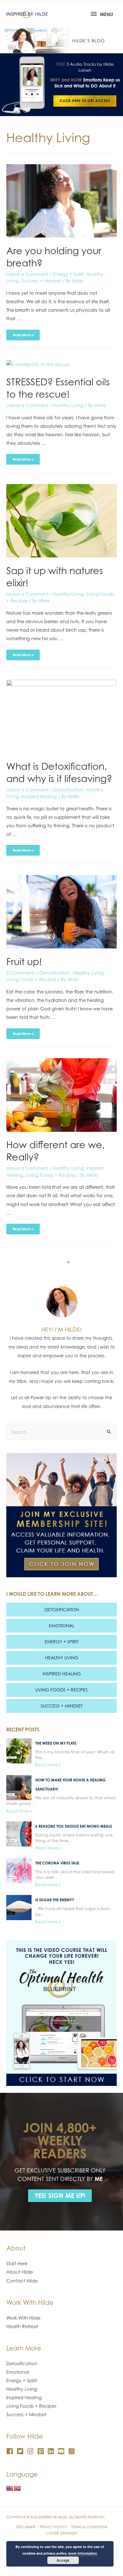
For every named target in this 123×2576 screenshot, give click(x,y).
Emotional (61, 1626)
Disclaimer (26, 2527)
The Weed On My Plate (56, 1743)
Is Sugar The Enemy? (55, 1900)
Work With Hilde (23, 2318)
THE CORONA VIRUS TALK (57, 1863)
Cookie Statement (61, 2533)
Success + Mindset (41, 281)
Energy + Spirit (68, 274)
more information (83, 2553)
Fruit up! (24, 961)
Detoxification (68, 790)
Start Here (17, 2263)
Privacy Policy (53, 2527)
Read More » (23, 333)
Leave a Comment (27, 274)
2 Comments (21, 973)
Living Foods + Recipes (31, 979)
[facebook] (11, 2451)
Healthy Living (68, 405)
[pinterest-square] (42, 2451)
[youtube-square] (62, 2451)
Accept (63, 2560)
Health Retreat (22, 2326)
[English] (10, 2489)
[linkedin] (52, 2451)
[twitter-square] (21, 2451)
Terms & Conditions (89, 2527)
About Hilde (20, 2272)
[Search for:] (61, 1432)
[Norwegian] (17, 2489)
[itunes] (73, 2451)
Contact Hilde (22, 2281)
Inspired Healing (39, 796)
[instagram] (31, 2451)
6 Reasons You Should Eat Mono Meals (74, 1826)
